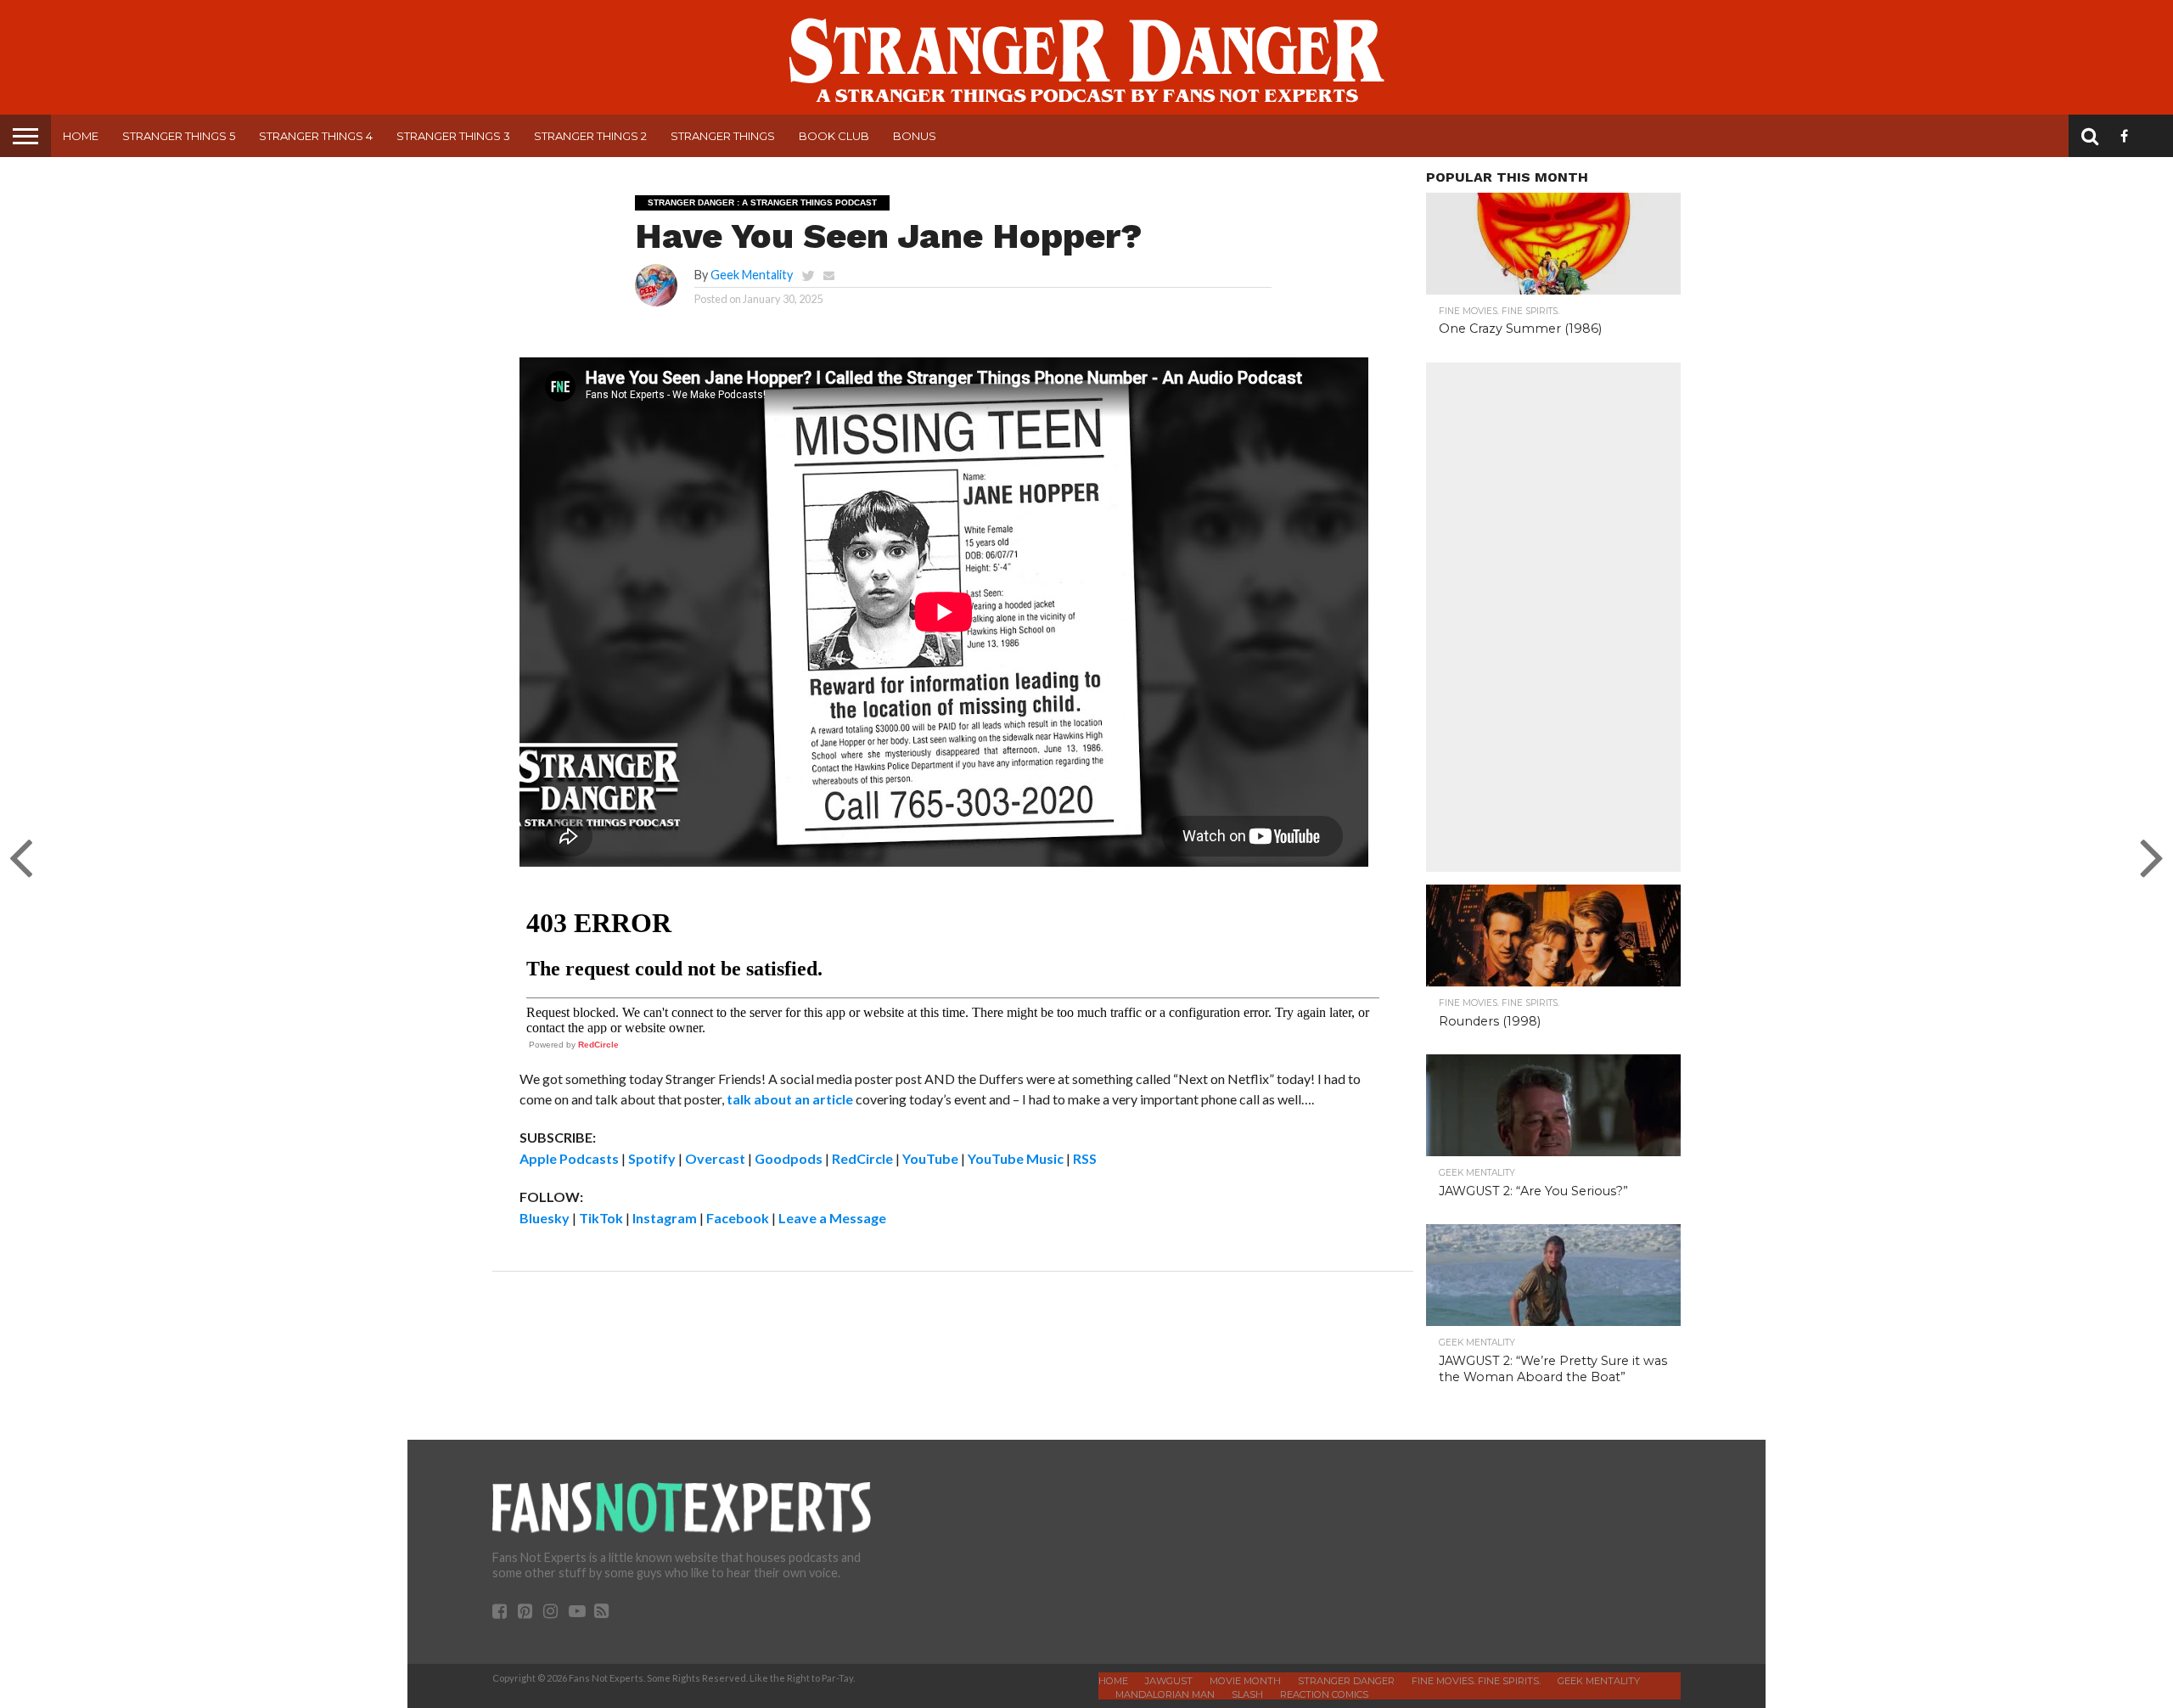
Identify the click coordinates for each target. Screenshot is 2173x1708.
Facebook (738, 1218)
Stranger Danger (1346, 1681)
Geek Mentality (752, 275)
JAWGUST (1169, 1681)
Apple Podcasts (569, 1158)
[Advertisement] (1553, 617)
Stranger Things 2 (590, 136)
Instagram (665, 1218)
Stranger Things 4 (316, 136)
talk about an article (790, 1099)
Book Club (834, 136)
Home (81, 136)
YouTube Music (1016, 1158)
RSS (1085, 1158)
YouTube (930, 1158)
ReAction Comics (1324, 1694)
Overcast (715, 1158)
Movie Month (1245, 1681)
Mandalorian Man (1165, 1694)
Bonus (915, 136)
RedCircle (598, 1045)
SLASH (1247, 1694)
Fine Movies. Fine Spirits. (1476, 1681)
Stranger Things (723, 136)
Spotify (652, 1158)
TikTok (601, 1218)
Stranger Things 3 (453, 136)
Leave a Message (832, 1218)
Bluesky (545, 1218)
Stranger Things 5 (179, 136)
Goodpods (789, 1158)
